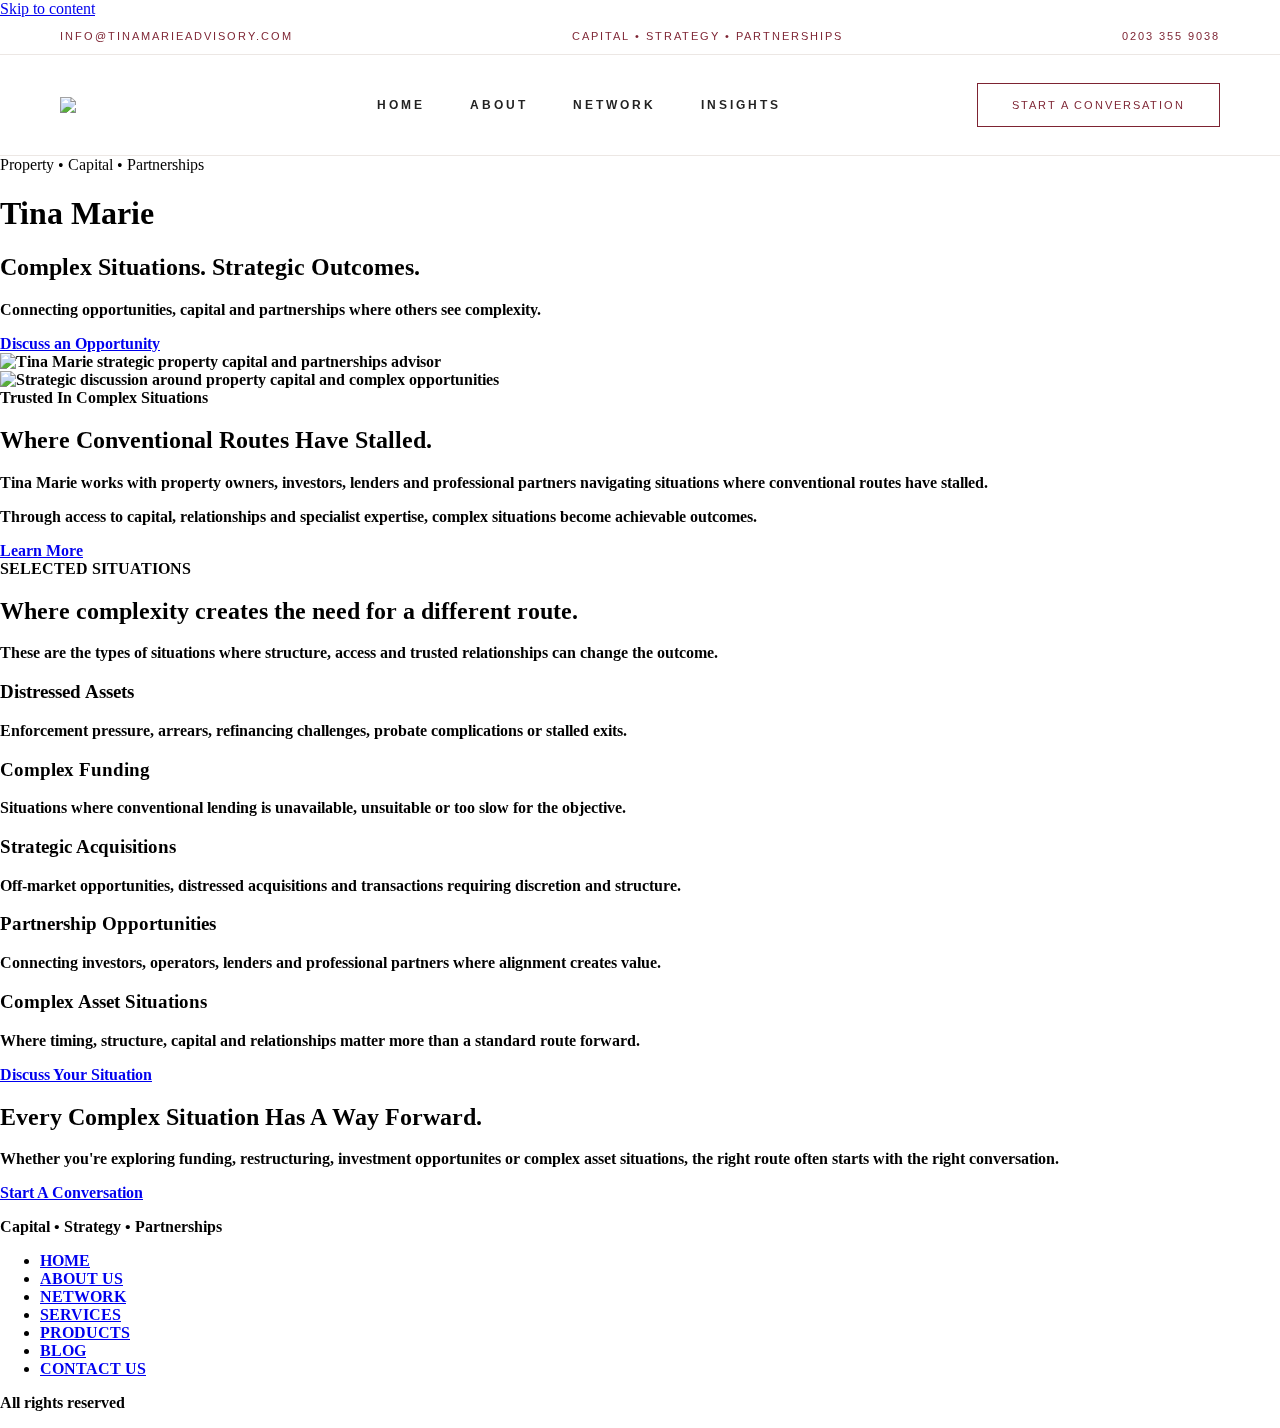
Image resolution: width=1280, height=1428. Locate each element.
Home (401, 105)
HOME (65, 1260)
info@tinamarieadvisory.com (176, 36)
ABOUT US (81, 1278)
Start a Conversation (1098, 105)
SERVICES (80, 1314)
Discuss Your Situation (76, 1074)
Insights (741, 105)
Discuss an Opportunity (80, 343)
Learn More (41, 550)
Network (614, 105)
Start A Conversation (71, 1192)
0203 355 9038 (1171, 36)
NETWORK (83, 1296)
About (499, 105)
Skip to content (47, 8)
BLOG (63, 1350)
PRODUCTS (85, 1332)
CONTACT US (93, 1368)
